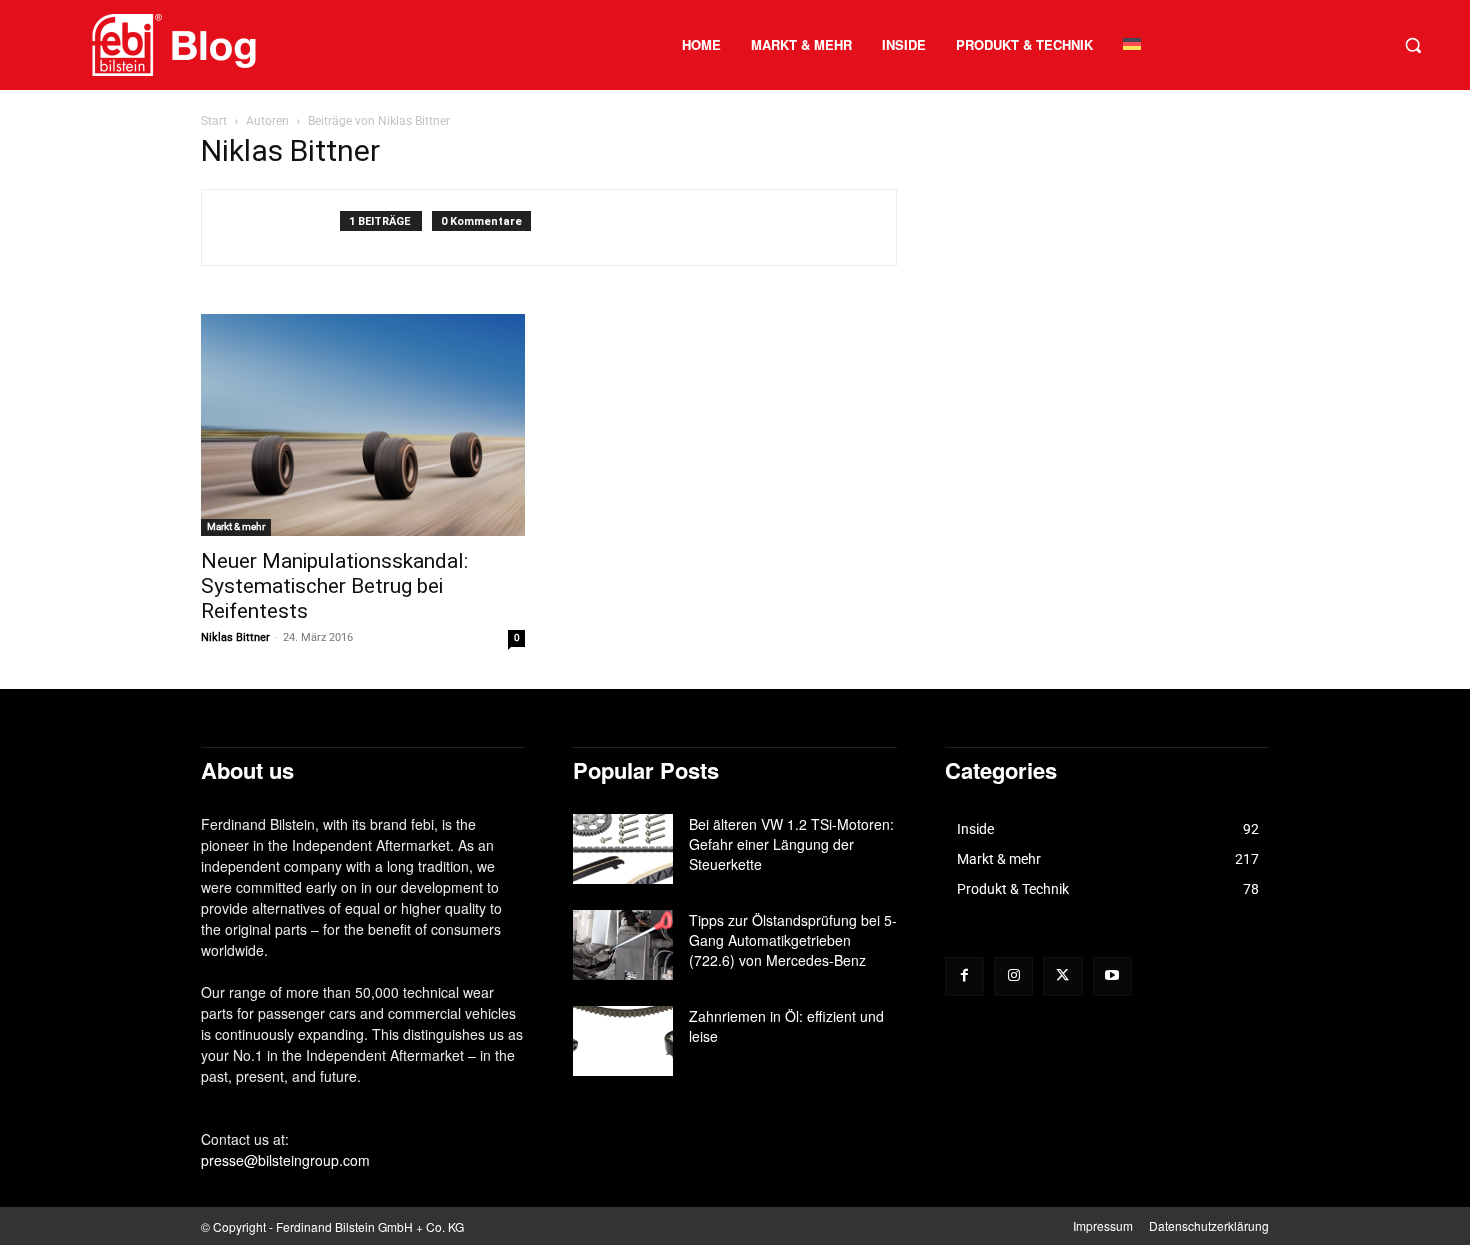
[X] (1062, 976)
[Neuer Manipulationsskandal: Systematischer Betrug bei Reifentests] (363, 424)
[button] (1413, 45)
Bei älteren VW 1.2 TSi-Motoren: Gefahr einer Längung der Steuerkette (791, 844)
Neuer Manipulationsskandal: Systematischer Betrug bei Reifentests (334, 586)
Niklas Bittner (235, 637)
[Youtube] (1112, 976)
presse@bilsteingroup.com (285, 1160)
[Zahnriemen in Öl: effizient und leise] (623, 1041)
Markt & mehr (236, 526)
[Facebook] (964, 976)
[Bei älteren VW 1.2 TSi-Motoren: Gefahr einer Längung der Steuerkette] (623, 849)
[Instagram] (1013, 976)
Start (214, 121)
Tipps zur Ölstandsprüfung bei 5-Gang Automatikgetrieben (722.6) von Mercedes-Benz (793, 940)
